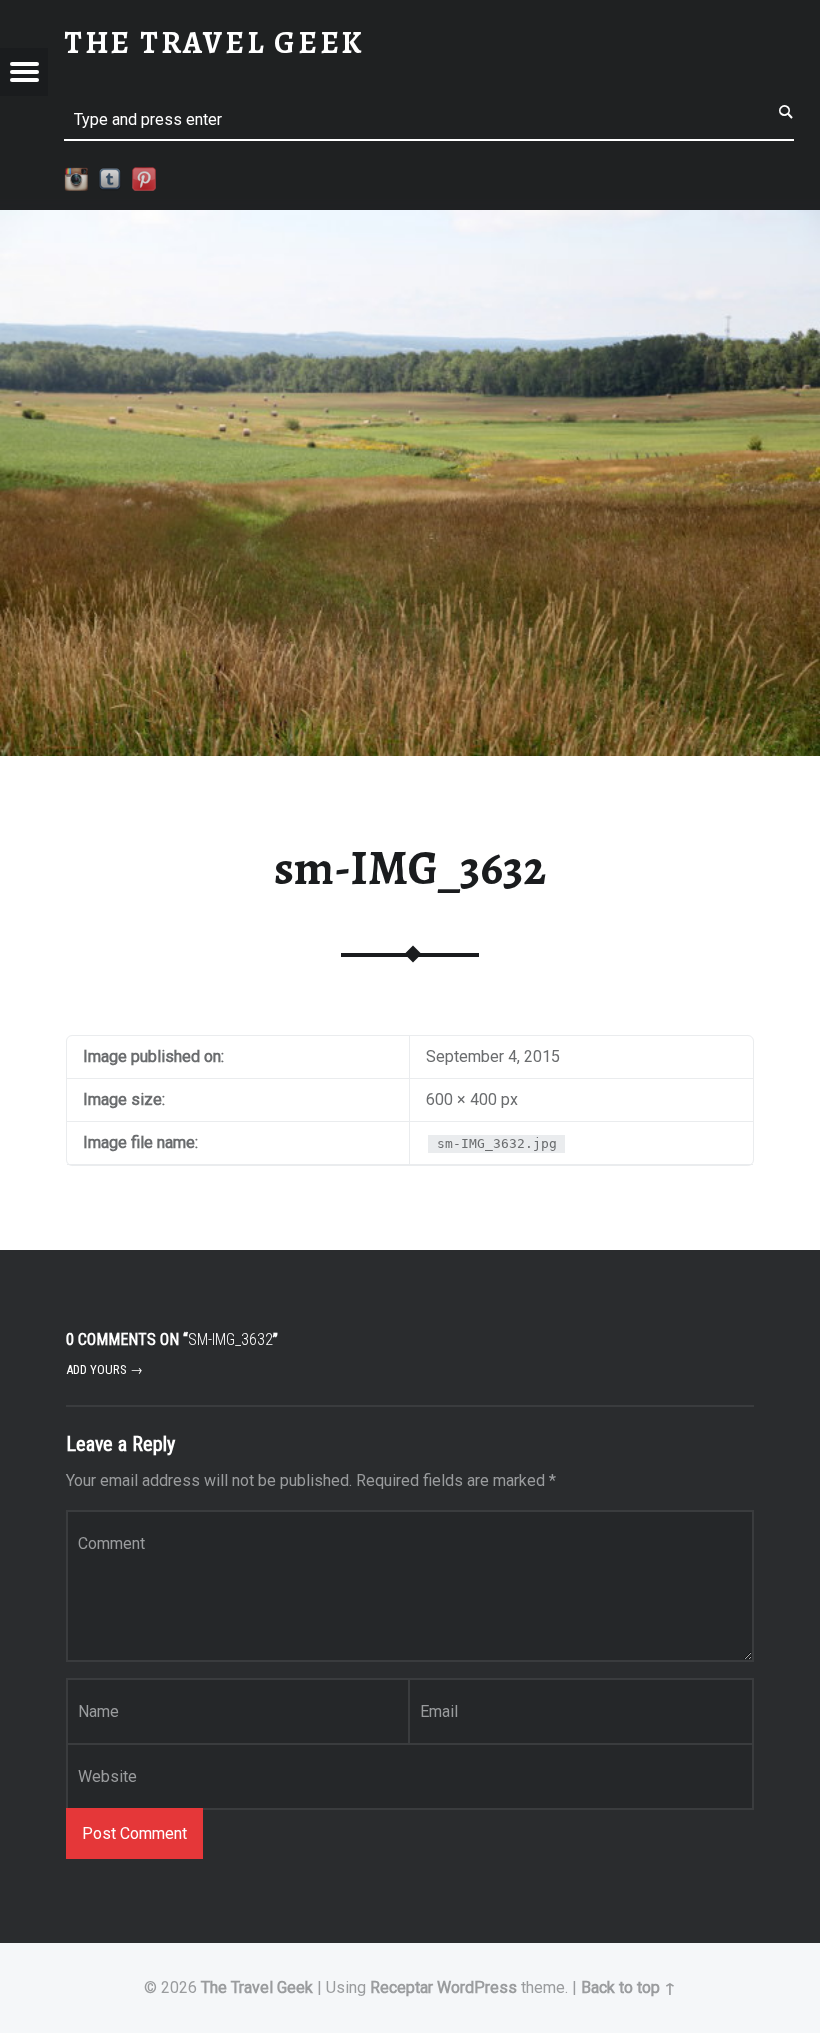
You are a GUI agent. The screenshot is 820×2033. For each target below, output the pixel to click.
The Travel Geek (257, 1987)
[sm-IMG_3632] (410, 222)
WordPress (477, 1987)
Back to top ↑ (628, 1987)
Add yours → (104, 1369)
